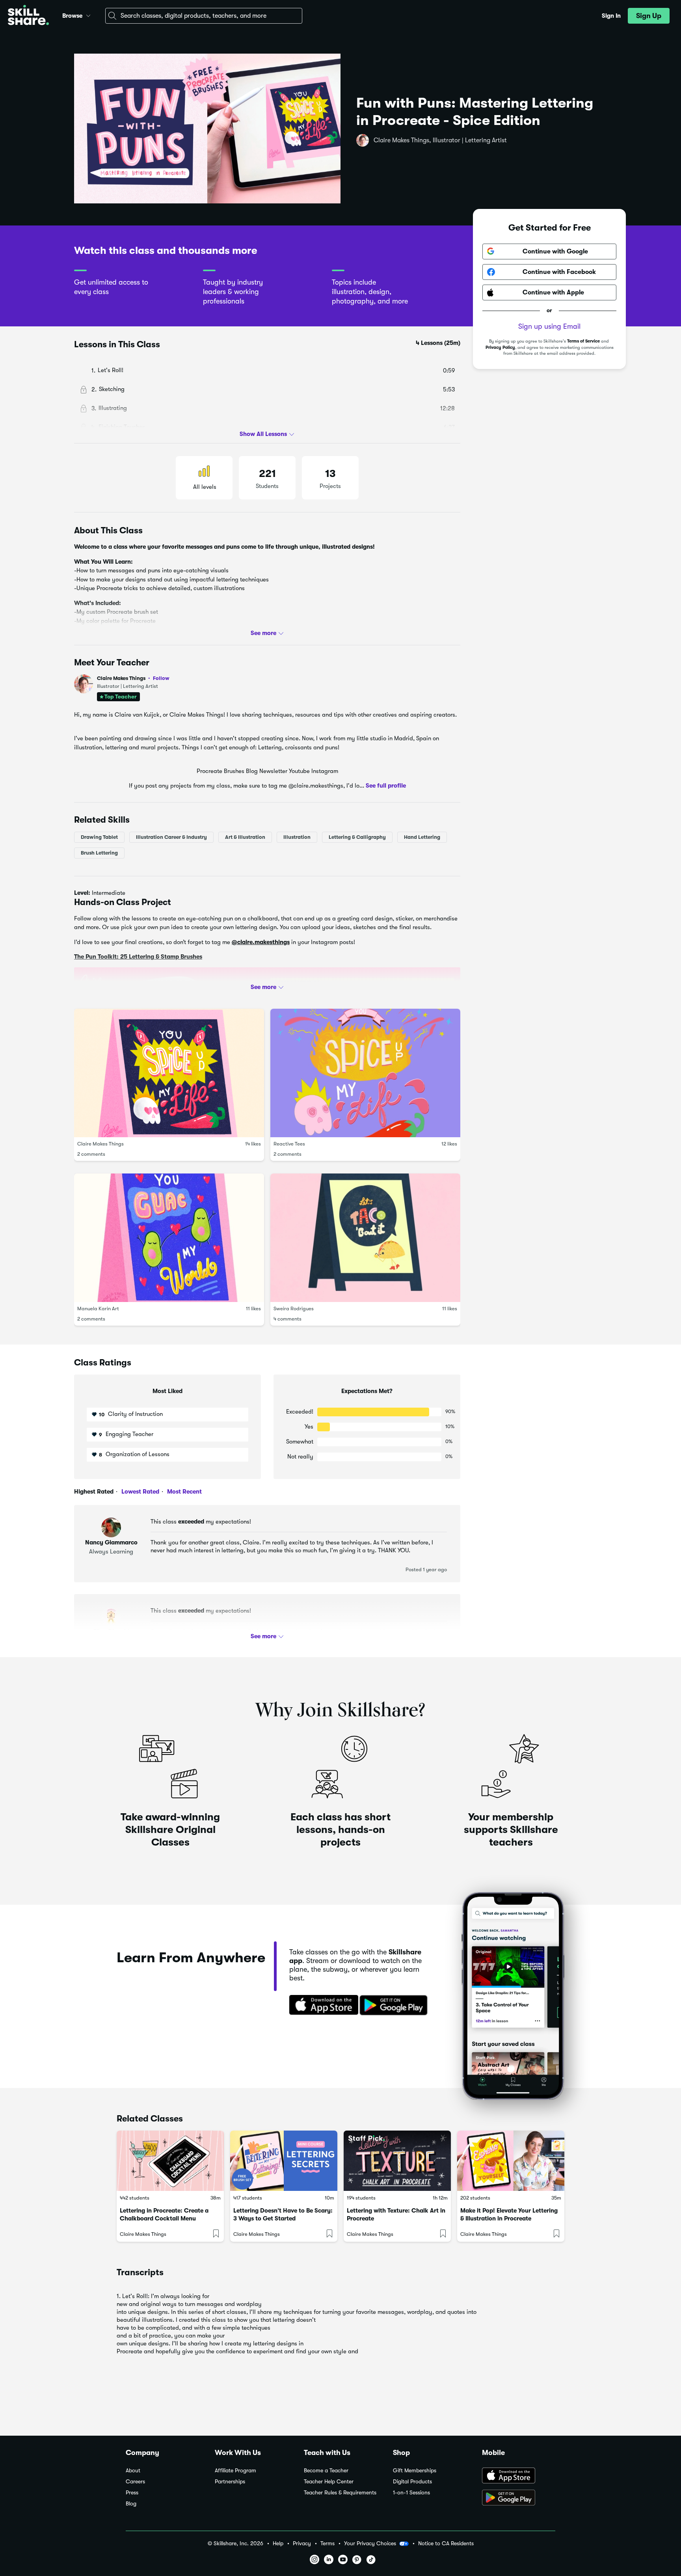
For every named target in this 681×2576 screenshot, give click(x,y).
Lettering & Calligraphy (357, 837)
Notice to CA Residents (446, 2543)
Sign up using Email (549, 326)
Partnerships (230, 2482)
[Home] (28, 16)
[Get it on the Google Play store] (395, 2006)
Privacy (302, 2543)
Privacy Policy (500, 347)
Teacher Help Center (329, 2482)
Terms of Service (583, 341)
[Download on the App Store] (321, 2006)
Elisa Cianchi (111, 1632)
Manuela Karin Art (98, 1308)
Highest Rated (94, 1492)
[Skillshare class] (170, 2161)
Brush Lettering (99, 853)
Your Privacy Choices (370, 2543)
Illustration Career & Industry (171, 837)
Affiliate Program (235, 2471)
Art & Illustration (245, 837)
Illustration (297, 837)
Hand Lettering (422, 837)
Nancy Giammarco (111, 1542)
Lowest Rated (140, 1492)
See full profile (386, 786)
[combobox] (204, 16)
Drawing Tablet (99, 837)
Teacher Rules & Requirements (340, 2493)
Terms (327, 2543)
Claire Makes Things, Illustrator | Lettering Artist (440, 140)
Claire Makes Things (133, 678)
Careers (135, 2482)
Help (278, 2543)
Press (132, 2493)
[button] (88, 15)
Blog (131, 2504)
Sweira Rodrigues (294, 1308)
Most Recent (184, 1492)
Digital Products (412, 2482)
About (133, 2471)
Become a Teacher (326, 2471)
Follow (161, 678)
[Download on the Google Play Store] (519, 2498)
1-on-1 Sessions (411, 2493)
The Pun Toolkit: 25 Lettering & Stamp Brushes (138, 957)
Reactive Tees (289, 1144)
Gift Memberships (415, 2471)
